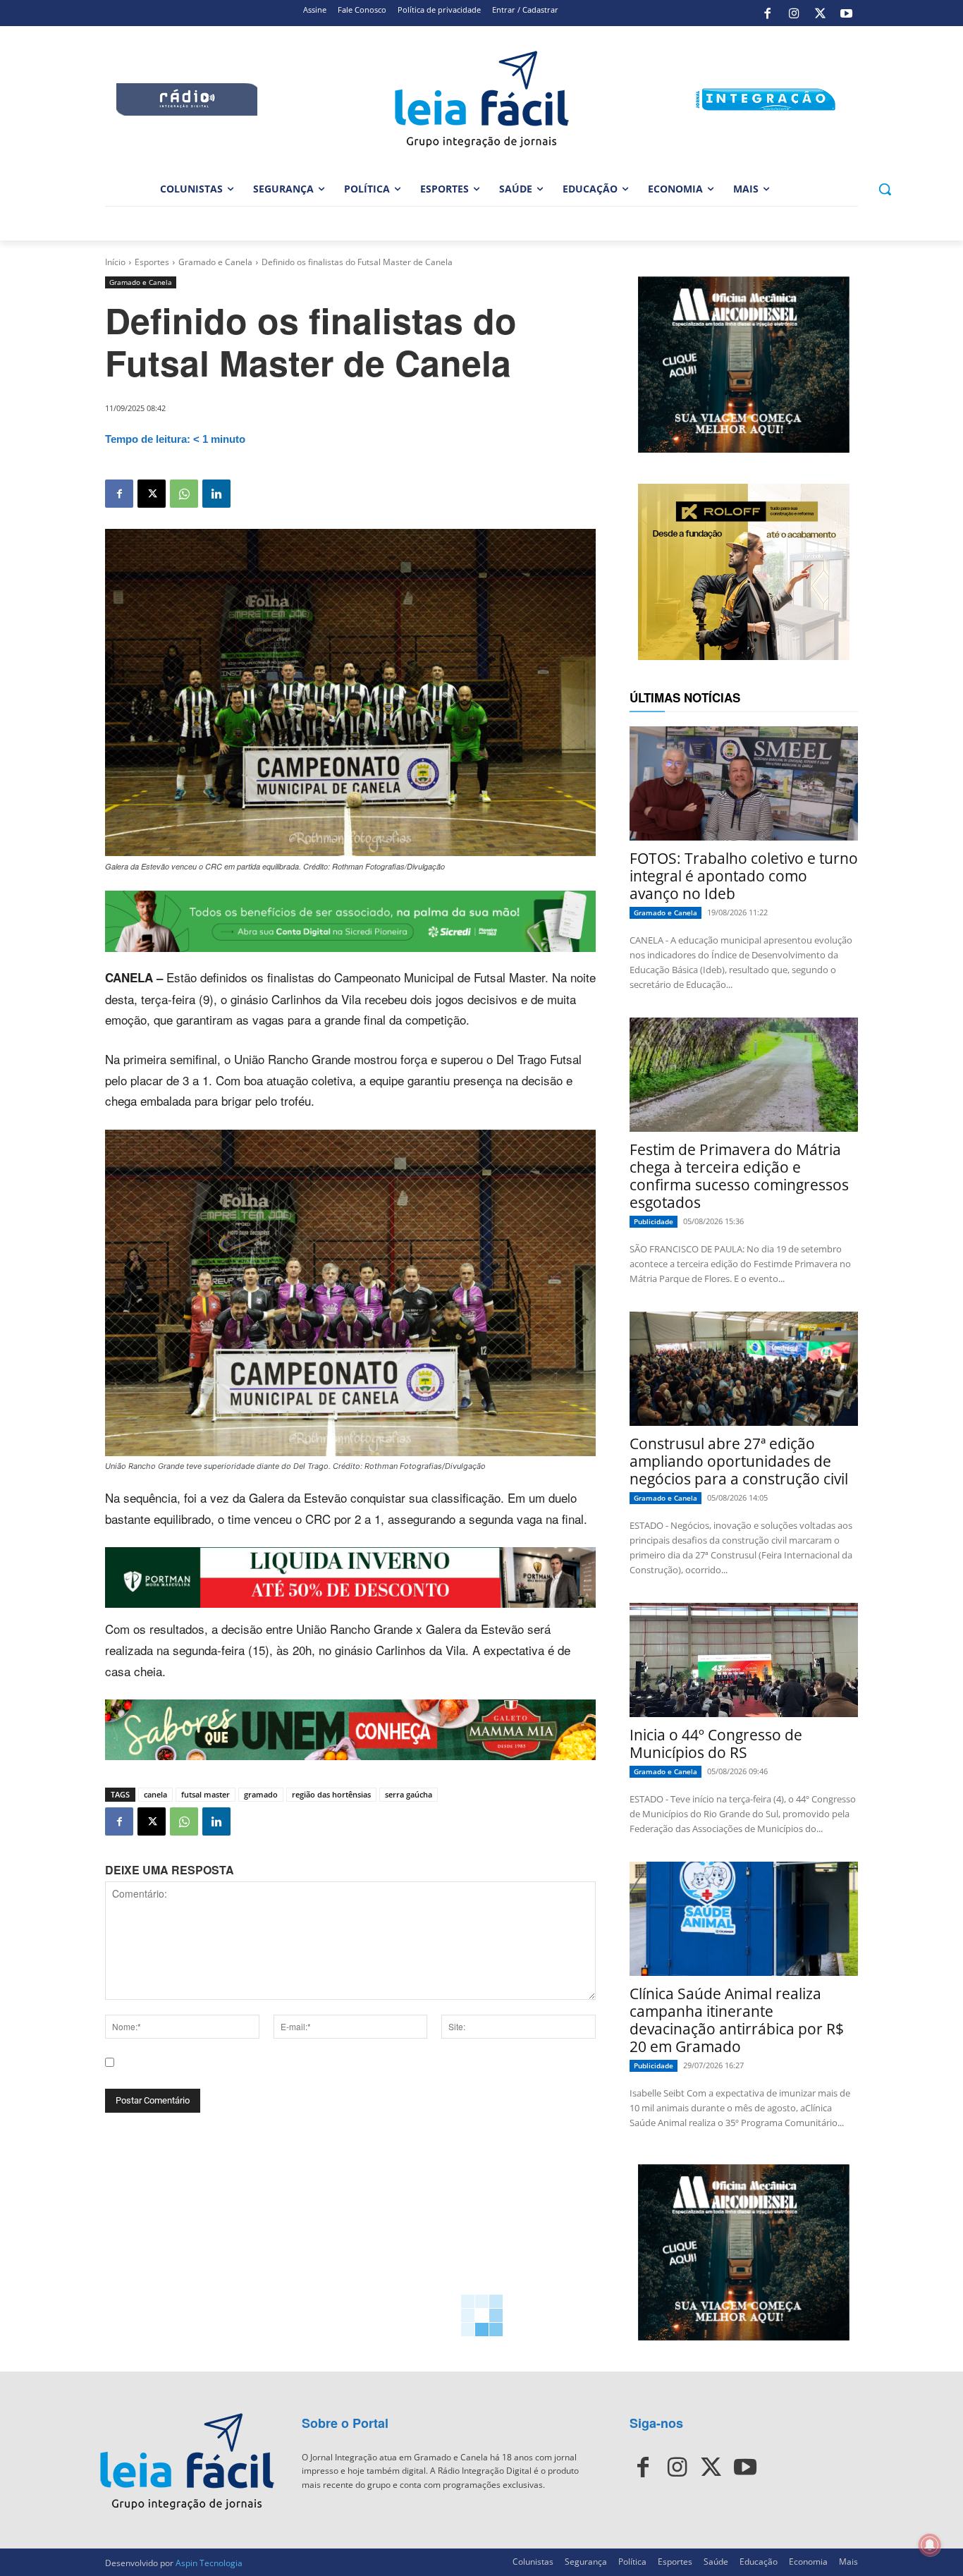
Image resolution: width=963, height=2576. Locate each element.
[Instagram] (794, 13)
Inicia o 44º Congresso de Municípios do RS (716, 1744)
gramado (261, 1794)
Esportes (152, 262)
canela (155, 1794)
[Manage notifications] (930, 2545)
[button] (885, 189)
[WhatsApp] (184, 494)
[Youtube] (847, 13)
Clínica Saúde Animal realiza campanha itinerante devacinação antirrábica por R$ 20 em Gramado (737, 2020)
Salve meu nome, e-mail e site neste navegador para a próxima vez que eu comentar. (313, 2075)
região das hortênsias (331, 1794)
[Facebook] (768, 13)
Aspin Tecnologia (209, 2563)
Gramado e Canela (215, 262)
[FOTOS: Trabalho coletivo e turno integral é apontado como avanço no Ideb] (744, 783)
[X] (820, 13)
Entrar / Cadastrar (525, 10)
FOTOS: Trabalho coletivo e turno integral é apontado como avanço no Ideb (744, 876)
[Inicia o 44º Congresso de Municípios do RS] (744, 1660)
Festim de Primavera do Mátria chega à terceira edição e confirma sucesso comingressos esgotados (739, 1176)
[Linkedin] (216, 494)
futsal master (206, 1794)
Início (115, 262)
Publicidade (654, 1221)
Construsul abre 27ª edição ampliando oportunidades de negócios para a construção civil (739, 1461)
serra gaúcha (409, 1794)
